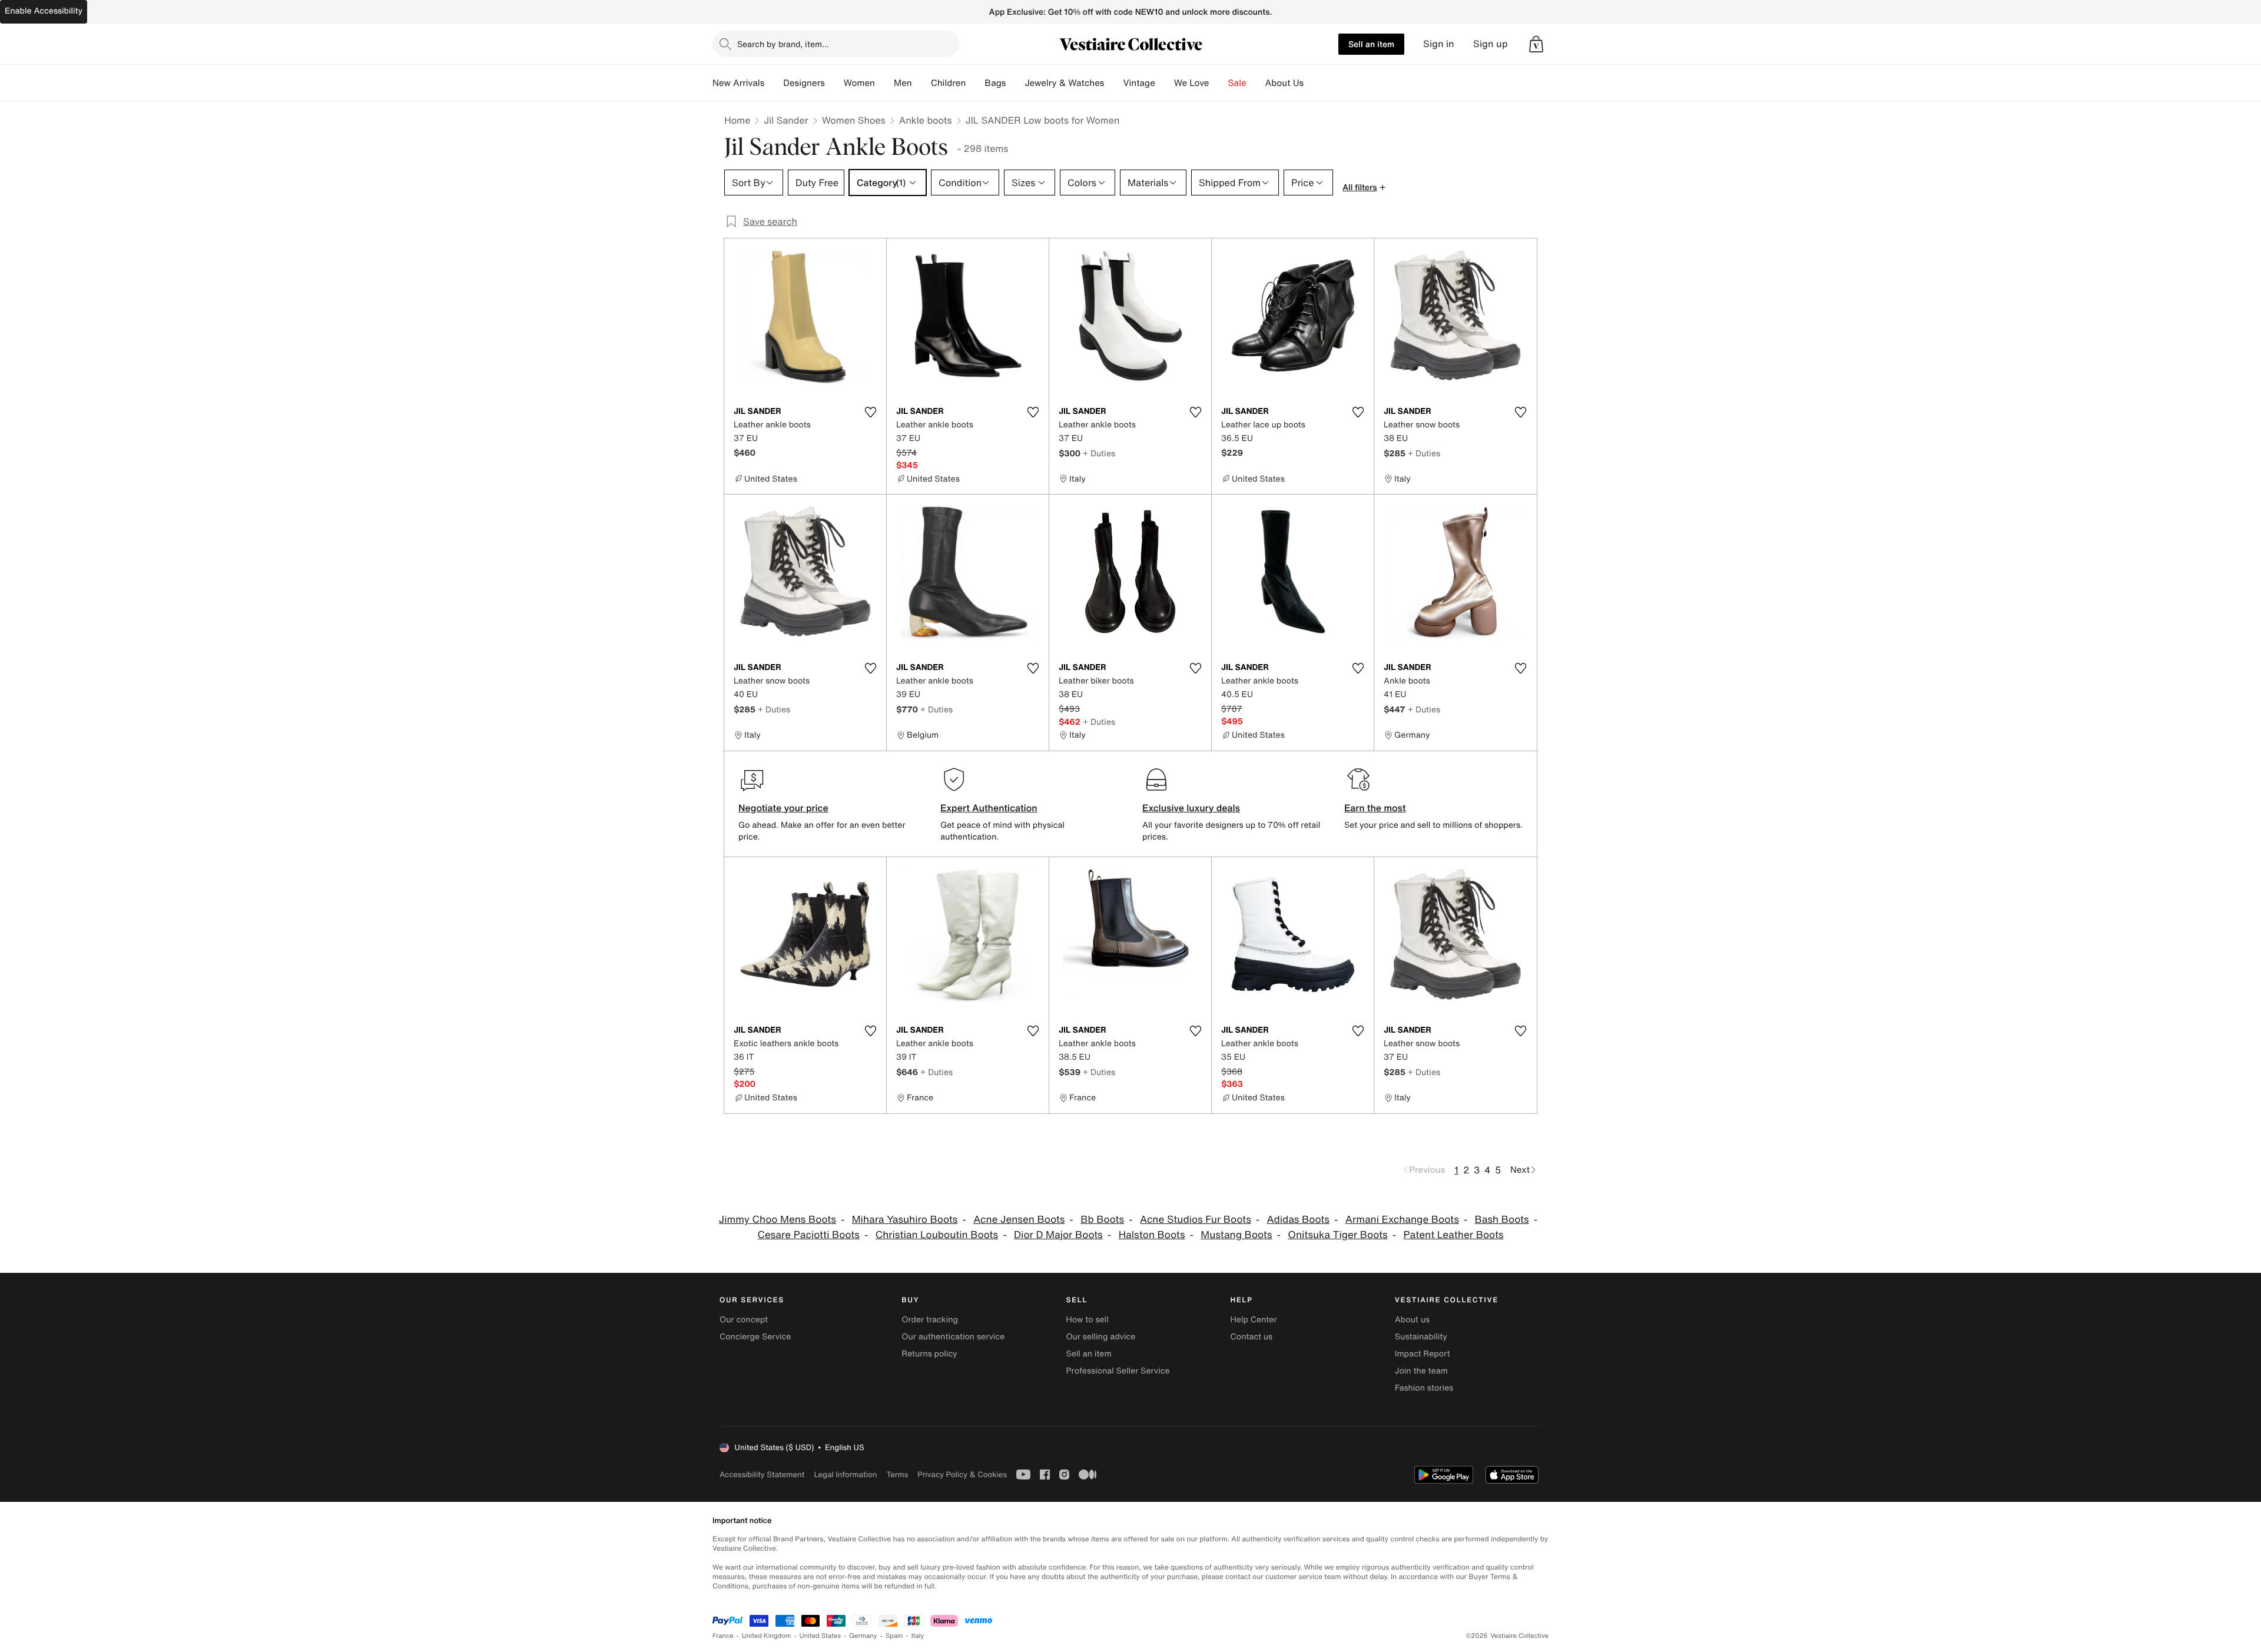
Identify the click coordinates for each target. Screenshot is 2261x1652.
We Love (1192, 83)
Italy (918, 1636)
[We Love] (1219, 83)
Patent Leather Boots (1453, 1235)
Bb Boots (1102, 1220)
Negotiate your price (783, 808)
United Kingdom (767, 1636)
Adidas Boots (1298, 1220)
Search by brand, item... (783, 44)
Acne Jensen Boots (1019, 1220)
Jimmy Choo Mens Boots (778, 1220)
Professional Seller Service (1118, 1371)
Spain (894, 1636)
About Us (1284, 83)
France (723, 1636)
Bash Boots (1502, 1220)
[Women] (884, 83)
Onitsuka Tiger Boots (1337, 1235)
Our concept (744, 1320)
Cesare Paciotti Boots (808, 1235)
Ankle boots (926, 120)
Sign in (1439, 44)
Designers (804, 83)
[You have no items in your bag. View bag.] (1536, 44)
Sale (1237, 83)
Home (737, 120)
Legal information (845, 1474)
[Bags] (1015, 83)
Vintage (1139, 83)
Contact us (1252, 1337)
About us (1412, 1320)
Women (859, 83)
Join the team (1421, 1371)
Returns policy (929, 1354)
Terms (897, 1474)
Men (903, 83)
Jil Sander (786, 120)
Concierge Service (755, 1337)
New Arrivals (738, 83)
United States (820, 1636)
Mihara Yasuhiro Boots (905, 1220)
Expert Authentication (989, 808)
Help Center (1254, 1320)
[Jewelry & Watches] (1113, 83)
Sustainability (1421, 1337)
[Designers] (834, 83)
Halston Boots (1152, 1235)
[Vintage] (1165, 83)
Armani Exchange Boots (1402, 1220)
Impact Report (1423, 1354)
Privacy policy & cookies (962, 1474)
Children (949, 83)
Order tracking (930, 1320)
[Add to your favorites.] (870, 412)
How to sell (1087, 1320)
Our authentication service (953, 1337)
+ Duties (1099, 453)
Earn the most (1375, 808)
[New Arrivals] (774, 83)
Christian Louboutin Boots (937, 1235)
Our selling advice (1100, 1337)
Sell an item (1371, 44)
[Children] (975, 83)
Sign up (1491, 44)
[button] (1536, 44)
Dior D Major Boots (1058, 1235)
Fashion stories (1424, 1388)
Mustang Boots (1236, 1235)
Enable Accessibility (44, 11)
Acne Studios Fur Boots (1196, 1220)
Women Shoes (854, 120)
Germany (863, 1636)
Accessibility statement (762, 1474)
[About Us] (1313, 83)
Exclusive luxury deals (1191, 808)
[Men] (921, 83)
